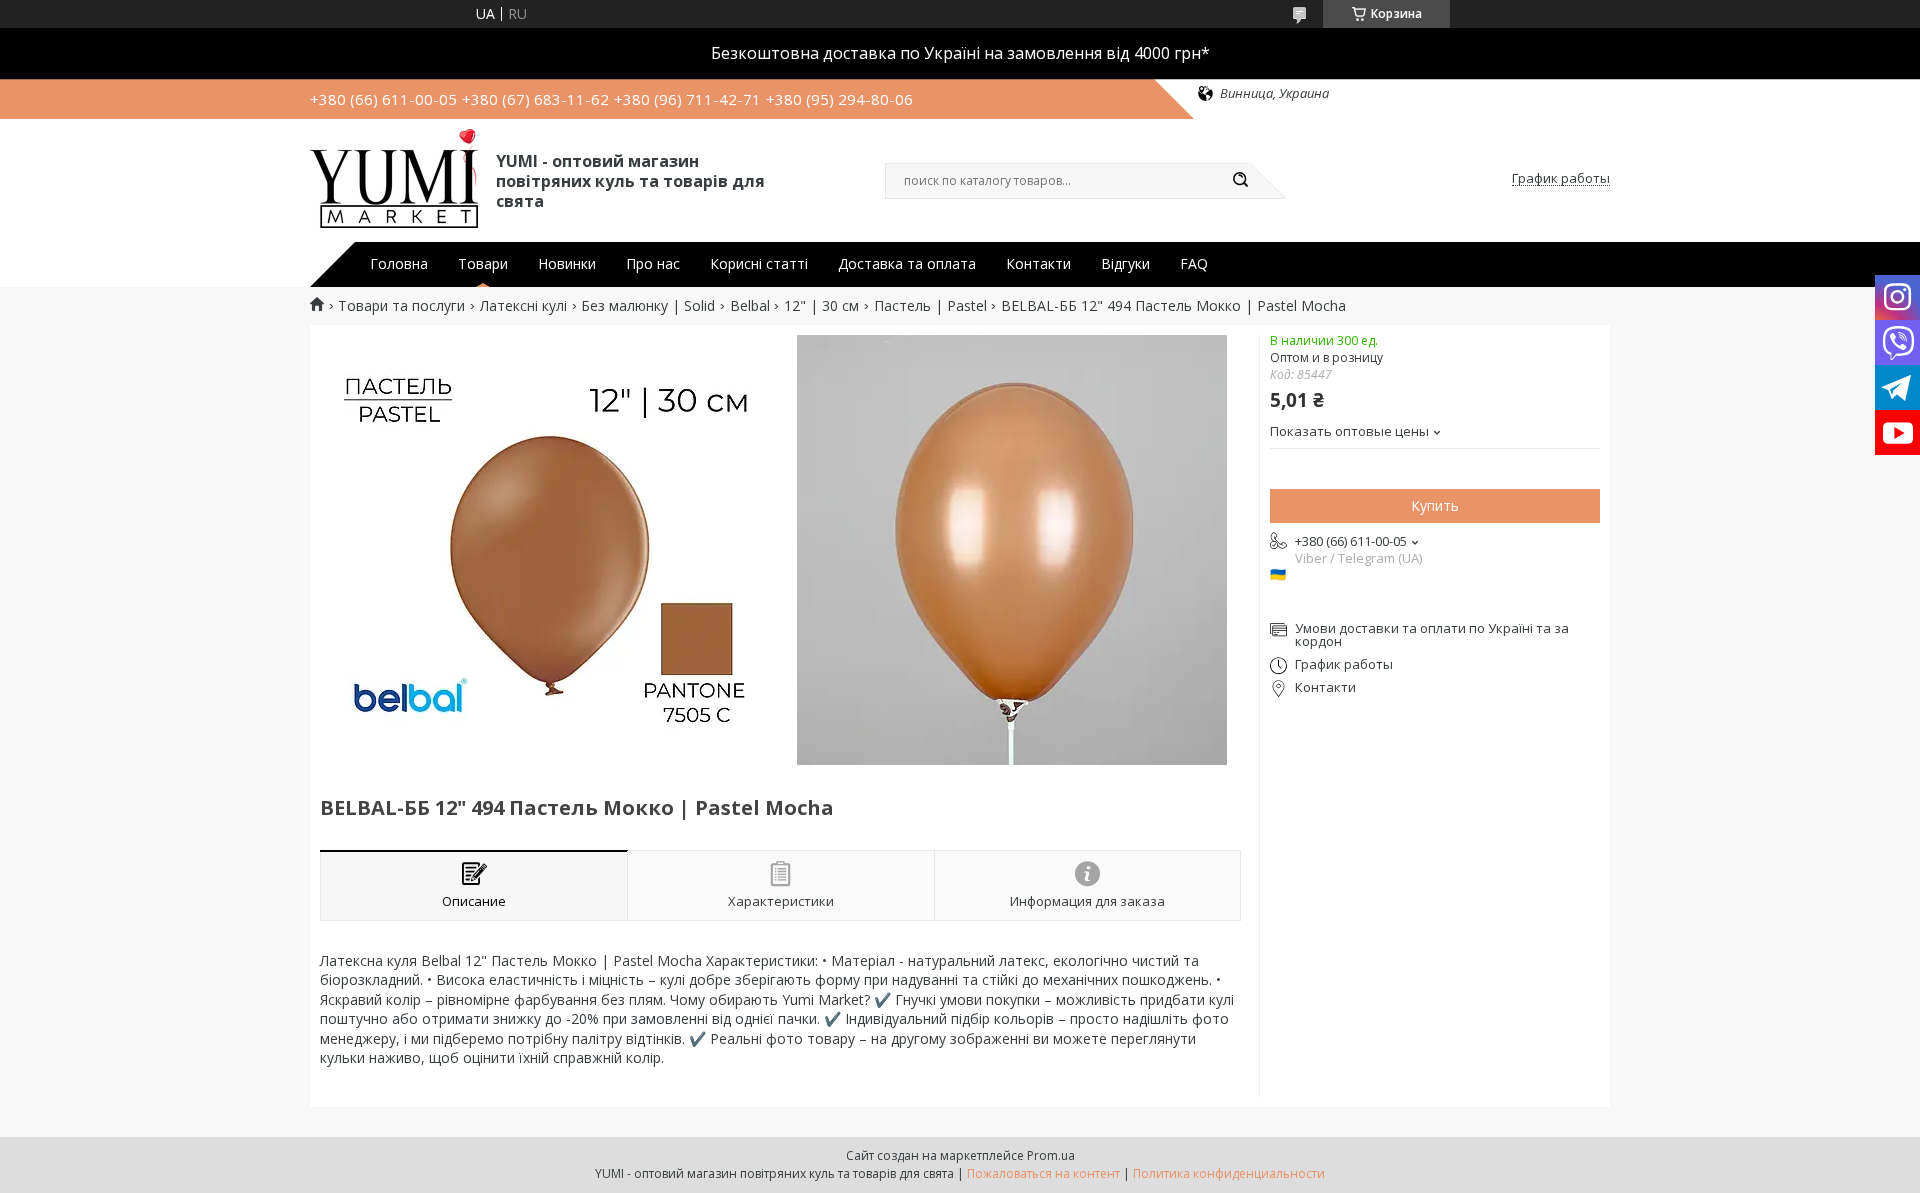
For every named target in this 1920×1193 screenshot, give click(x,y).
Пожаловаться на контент (1043, 1173)
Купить (1435, 505)
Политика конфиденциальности (1229, 1173)
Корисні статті (759, 264)
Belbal (750, 306)
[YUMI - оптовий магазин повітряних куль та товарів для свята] (394, 179)
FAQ (1194, 264)
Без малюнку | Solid (648, 306)
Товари (483, 264)
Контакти (1038, 264)
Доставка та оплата (907, 264)
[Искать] (1240, 181)
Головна (399, 264)
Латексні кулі (523, 306)
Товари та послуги (401, 306)
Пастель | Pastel (930, 306)
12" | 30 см (821, 306)
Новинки (567, 264)
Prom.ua (1051, 1155)
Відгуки (1125, 264)
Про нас (653, 264)
